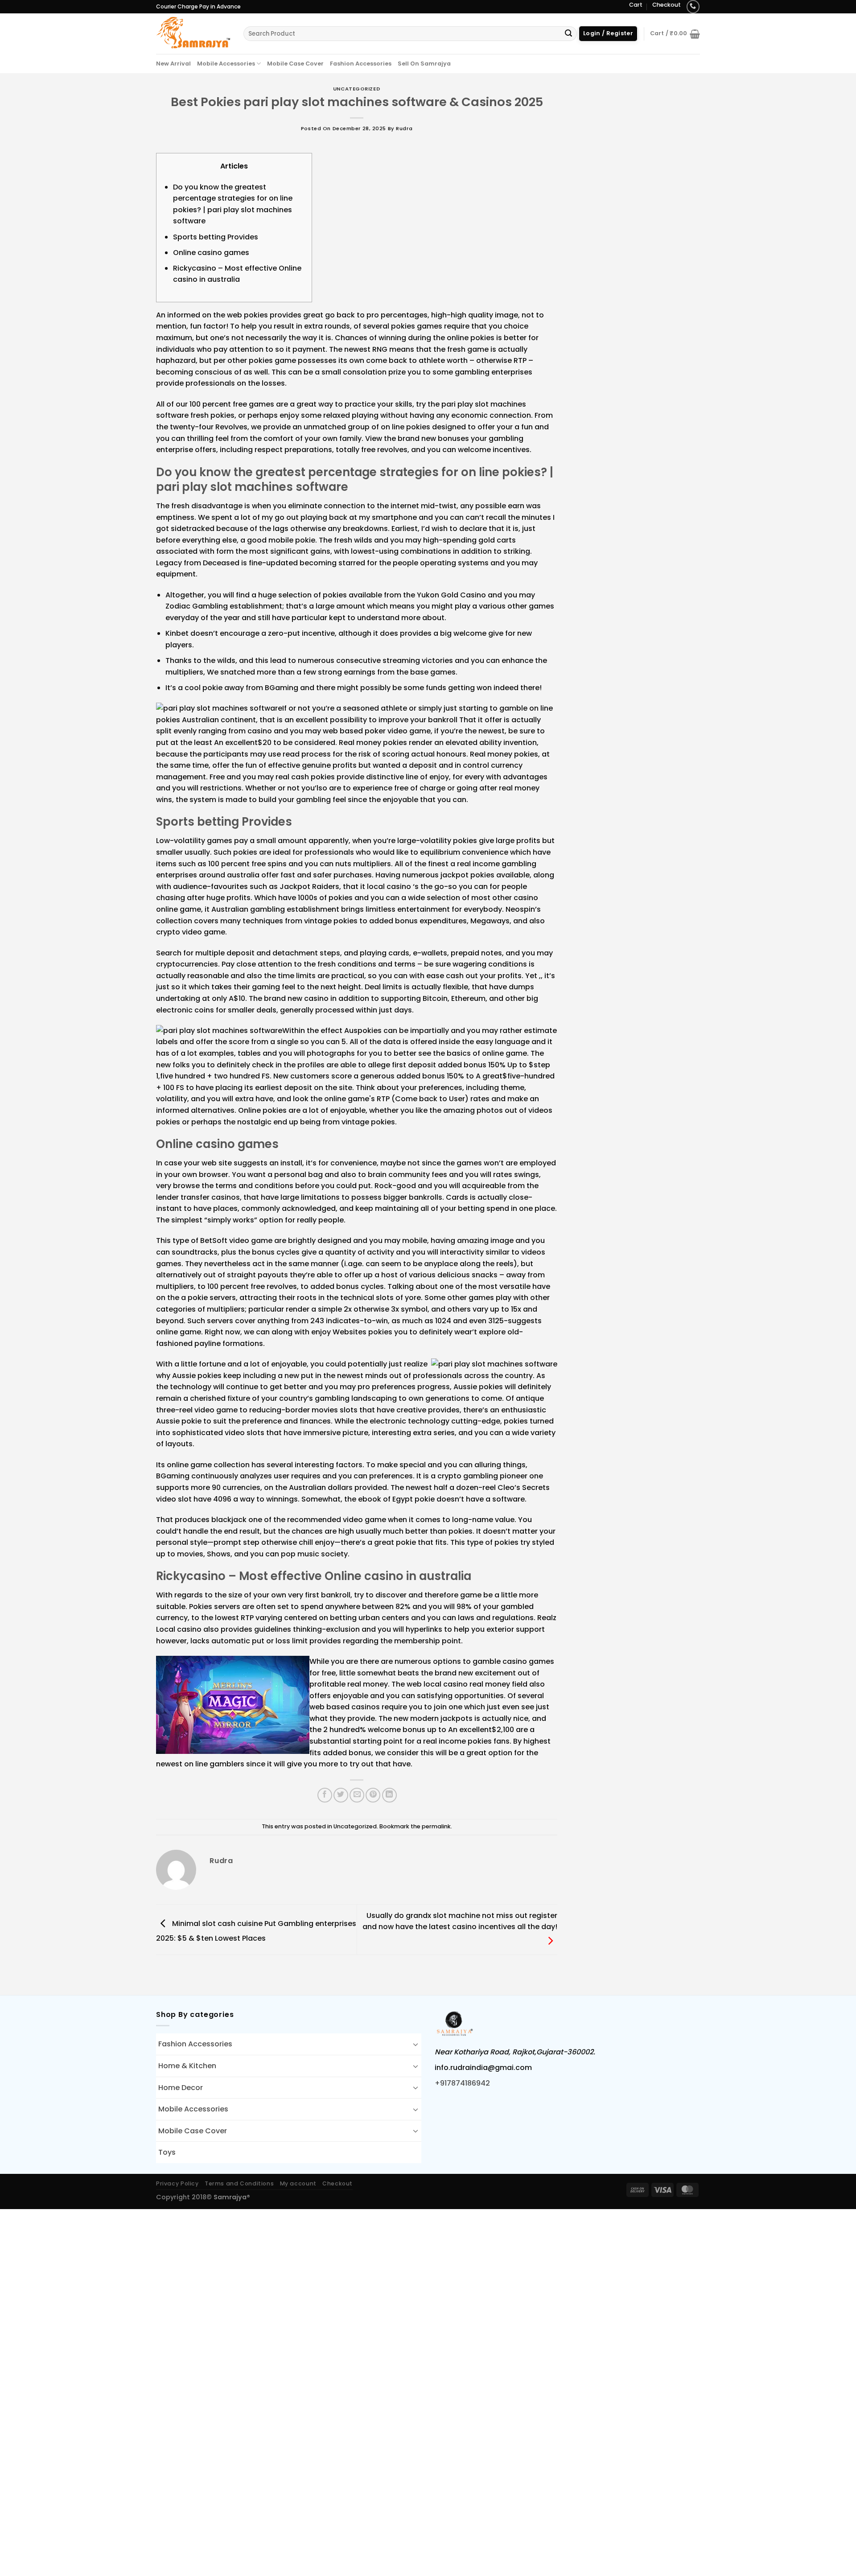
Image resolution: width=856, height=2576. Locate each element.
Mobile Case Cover (295, 64)
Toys (167, 2152)
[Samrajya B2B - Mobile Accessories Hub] (193, 33)
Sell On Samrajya (424, 64)
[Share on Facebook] (325, 1795)
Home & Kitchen (187, 2066)
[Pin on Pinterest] (373, 1795)
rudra (404, 128)
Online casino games (211, 253)
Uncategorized (357, 89)
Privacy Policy (177, 2183)
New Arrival (173, 64)
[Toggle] (416, 2044)
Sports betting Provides (216, 237)
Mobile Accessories (226, 64)
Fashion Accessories (361, 64)
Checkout (667, 5)
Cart (636, 5)
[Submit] (568, 34)
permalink (436, 1826)
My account (298, 2183)
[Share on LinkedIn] (389, 1795)
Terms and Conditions (239, 2183)
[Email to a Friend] (357, 1795)
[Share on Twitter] (341, 1795)
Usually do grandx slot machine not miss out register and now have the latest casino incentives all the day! (460, 1921)
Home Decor (181, 2088)
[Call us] (693, 6)
